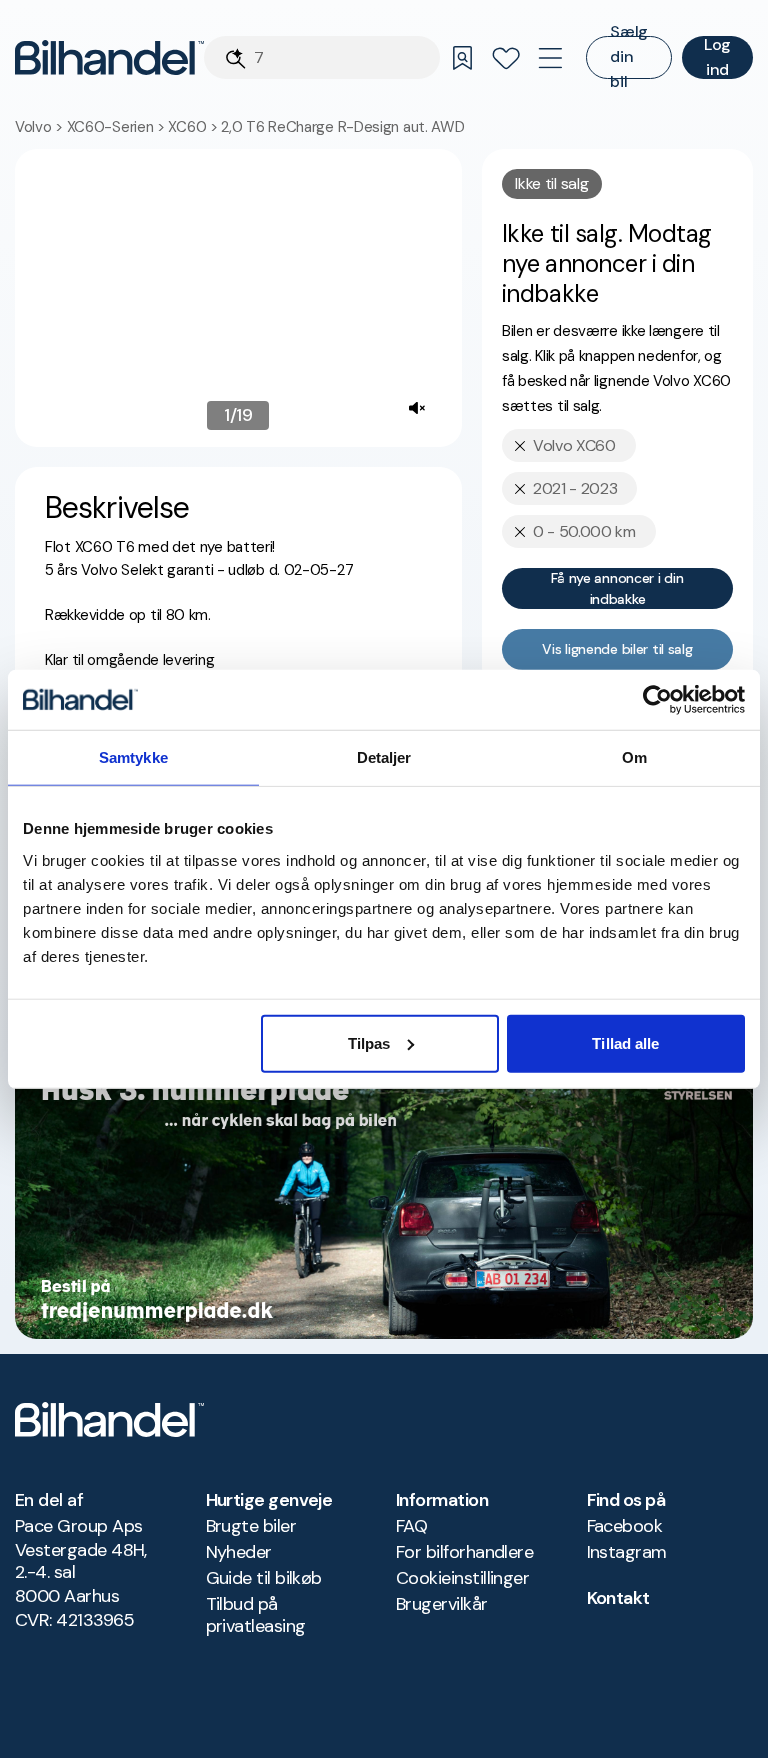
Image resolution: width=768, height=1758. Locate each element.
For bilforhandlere (464, 1552)
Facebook (625, 1526)
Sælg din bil (629, 57)
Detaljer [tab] (384, 757)
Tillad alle (625, 1042)
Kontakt (618, 1598)
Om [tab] (634, 757)
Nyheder (239, 1552)
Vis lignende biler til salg (617, 649)
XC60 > (194, 127)
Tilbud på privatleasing (256, 1615)
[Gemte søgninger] (462, 58)
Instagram (627, 1552)
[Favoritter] (506, 58)
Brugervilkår (442, 1604)
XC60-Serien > (118, 127)
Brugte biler (251, 1526)
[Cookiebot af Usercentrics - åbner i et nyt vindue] (657, 700)
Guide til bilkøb (264, 1578)
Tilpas (369, 1042)
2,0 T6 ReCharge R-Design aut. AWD (342, 127)
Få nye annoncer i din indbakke (617, 588)
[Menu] (550, 58)
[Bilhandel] (109, 57)
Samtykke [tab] (133, 757)
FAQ (411, 1526)
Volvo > (41, 127)
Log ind (717, 57)
